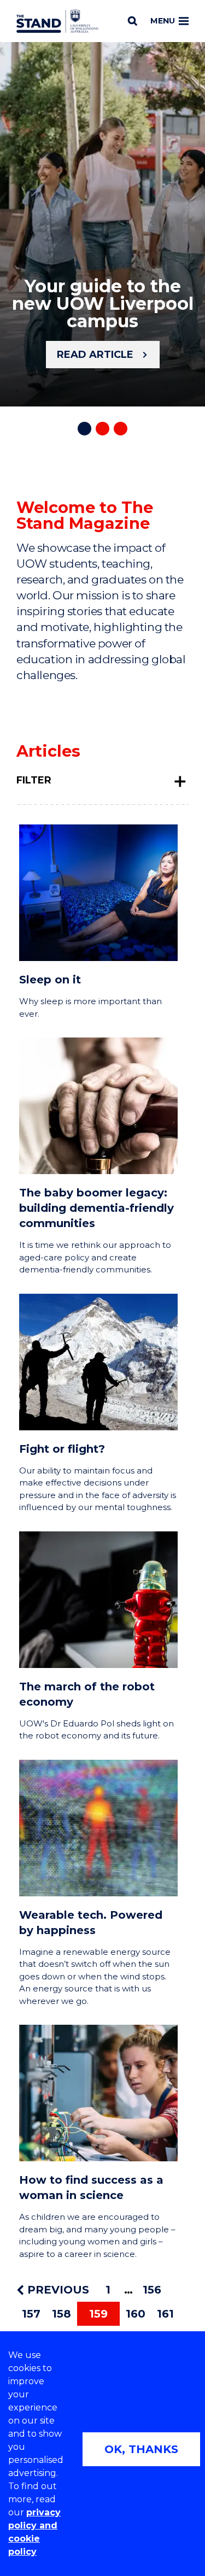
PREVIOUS (57, 2290)
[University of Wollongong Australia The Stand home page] (57, 21)
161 (165, 2314)
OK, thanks (141, 2449)
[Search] (133, 21)
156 (152, 2290)
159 (98, 2314)
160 (136, 2314)
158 (61, 2314)
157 (31, 2314)
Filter (34, 780)
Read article (95, 355)
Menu (163, 21)
